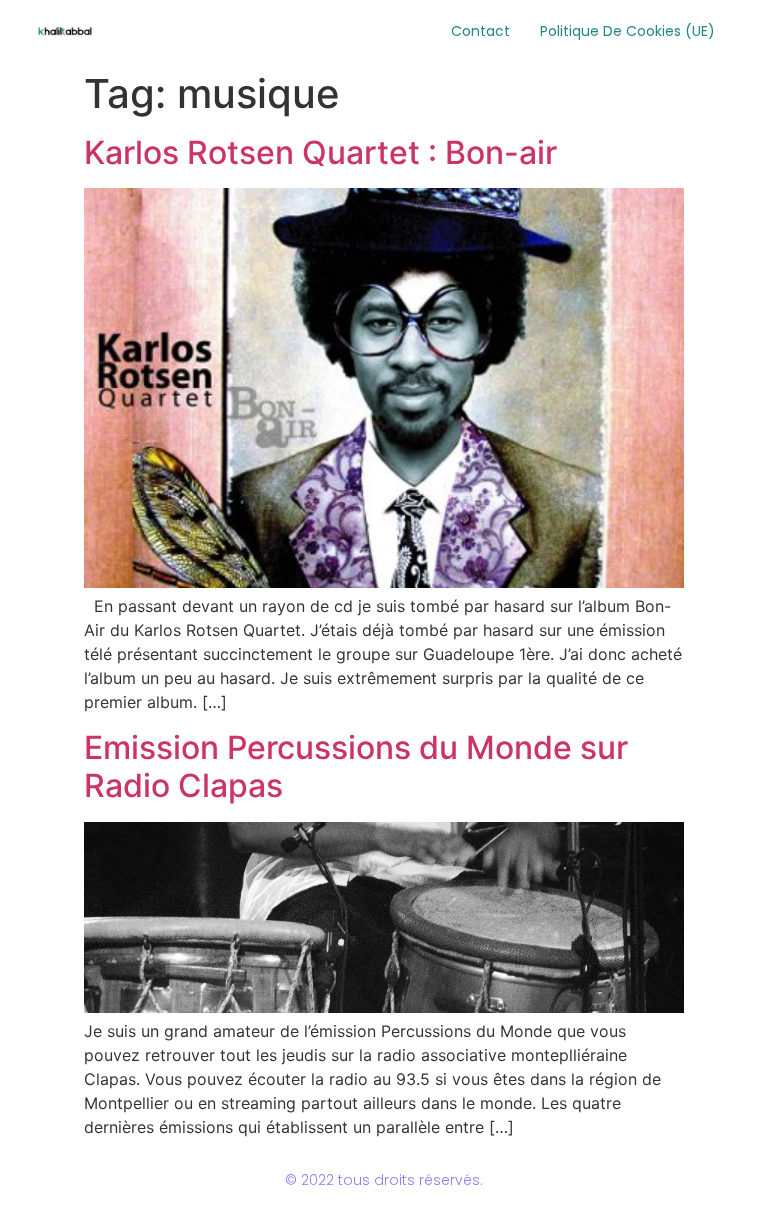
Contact (480, 31)
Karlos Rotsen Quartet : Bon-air (320, 152)
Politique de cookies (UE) (627, 31)
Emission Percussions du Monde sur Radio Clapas (356, 766)
